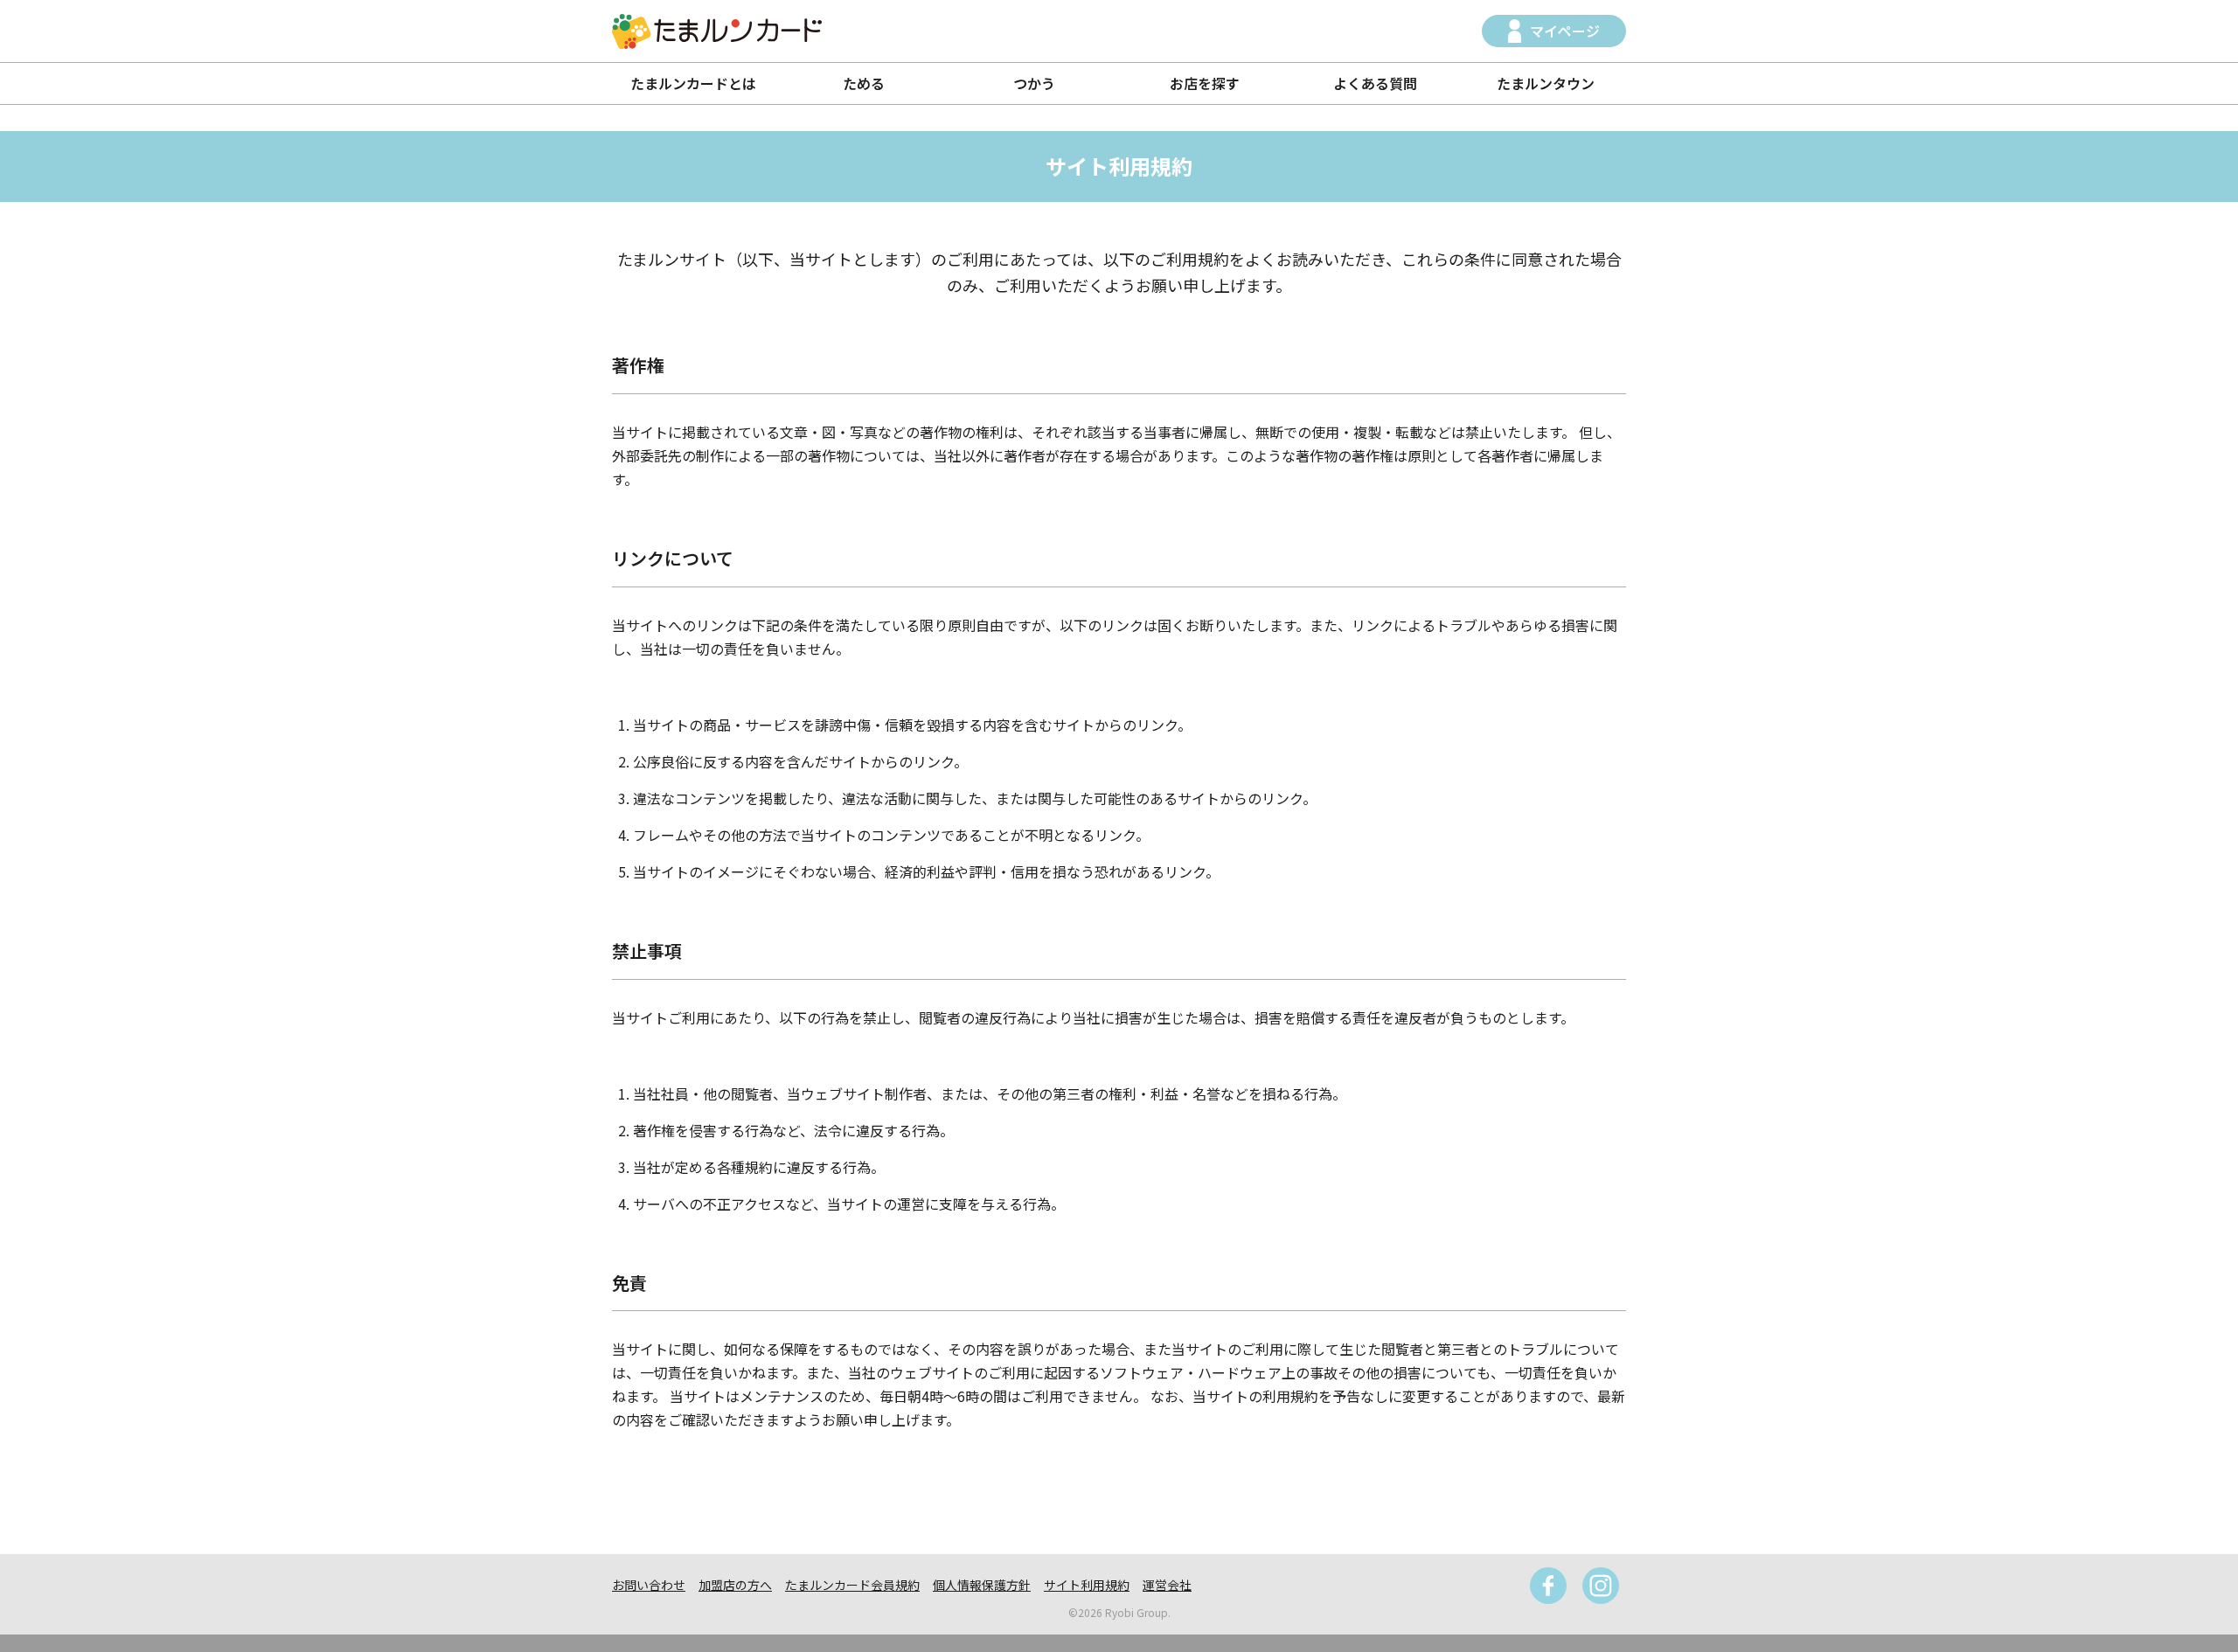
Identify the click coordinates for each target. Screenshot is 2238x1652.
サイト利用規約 (1087, 1585)
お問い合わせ (649, 1585)
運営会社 (1167, 1585)
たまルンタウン (1546, 83)
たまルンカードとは (693, 83)
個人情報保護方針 (982, 1585)
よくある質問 (1375, 83)
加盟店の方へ (735, 1585)
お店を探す (1205, 83)
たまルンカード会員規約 (852, 1585)
